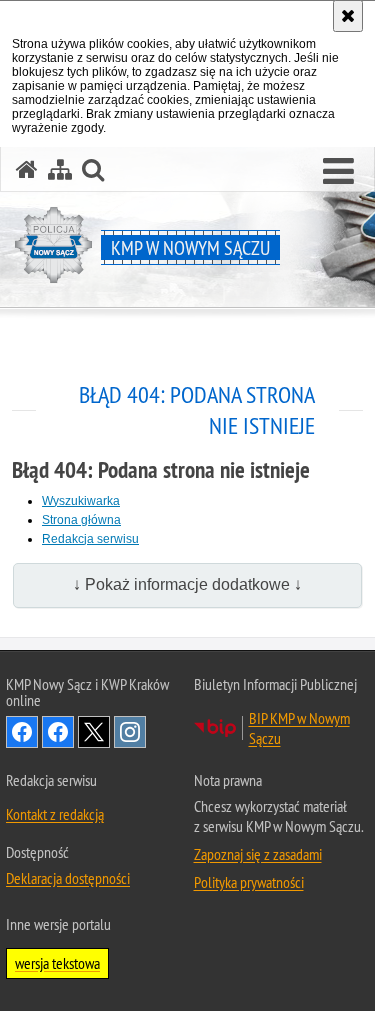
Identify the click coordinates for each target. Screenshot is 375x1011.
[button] (338, 172)
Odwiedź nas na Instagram (130, 732)
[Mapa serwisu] (60, 169)
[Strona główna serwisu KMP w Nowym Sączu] (27, 169)
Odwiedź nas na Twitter (94, 732)
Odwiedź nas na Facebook (22, 732)
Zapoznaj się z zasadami (258, 854)
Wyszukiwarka (81, 501)
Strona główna (81, 520)
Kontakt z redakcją (55, 814)
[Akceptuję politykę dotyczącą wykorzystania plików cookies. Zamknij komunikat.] (348, 16)
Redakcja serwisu (90, 539)
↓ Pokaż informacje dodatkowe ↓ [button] (187, 584)
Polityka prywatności (249, 882)
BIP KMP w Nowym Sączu (299, 728)
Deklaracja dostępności (68, 878)
